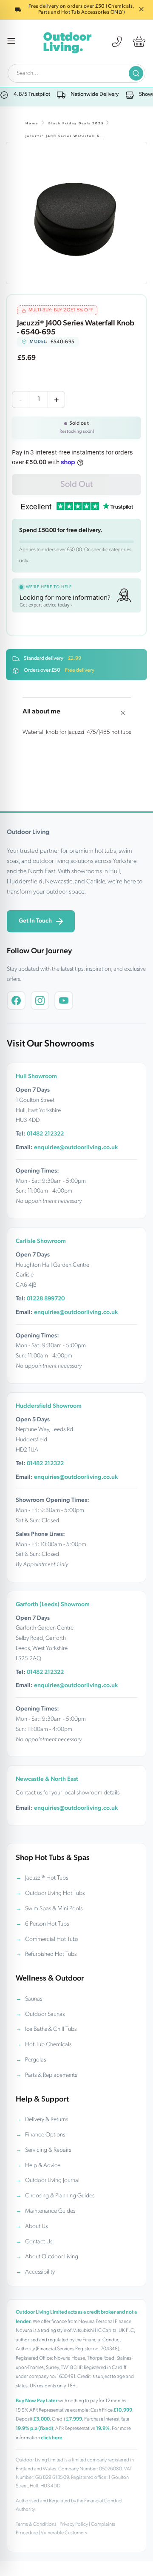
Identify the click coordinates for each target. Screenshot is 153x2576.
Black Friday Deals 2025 (76, 124)
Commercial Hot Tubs (52, 1939)
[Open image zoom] (76, 213)
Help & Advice (43, 2166)
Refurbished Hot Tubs (51, 1954)
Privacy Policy (74, 2524)
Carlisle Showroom (41, 1241)
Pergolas (35, 2060)
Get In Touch (35, 921)
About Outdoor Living (52, 2257)
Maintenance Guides (50, 2211)
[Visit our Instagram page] (40, 1000)
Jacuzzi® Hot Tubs (47, 1878)
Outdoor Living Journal (52, 2181)
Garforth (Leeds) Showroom (53, 1605)
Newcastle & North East (47, 1779)
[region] (76, 213)
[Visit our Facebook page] (16, 1000)
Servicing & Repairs (48, 2150)
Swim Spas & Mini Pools (54, 1909)
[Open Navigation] (11, 42)
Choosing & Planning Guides (60, 2196)
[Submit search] (136, 73)
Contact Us (39, 2242)
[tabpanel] (76, 213)
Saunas (34, 1999)
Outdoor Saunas (45, 2014)
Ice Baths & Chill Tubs (51, 2029)
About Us (36, 2227)
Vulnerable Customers (64, 2533)
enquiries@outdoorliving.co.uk (76, 1148)
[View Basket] (139, 42)
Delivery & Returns (47, 2120)
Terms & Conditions (36, 2524)
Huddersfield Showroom (49, 1406)
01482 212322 (45, 1134)
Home (32, 124)
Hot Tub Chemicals (48, 2045)
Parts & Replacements (51, 2075)
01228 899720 (46, 1299)
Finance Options (45, 2135)
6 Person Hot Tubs (47, 1924)
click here (52, 2438)
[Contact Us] (117, 42)
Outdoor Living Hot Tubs (55, 1893)
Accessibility (40, 2272)
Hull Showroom (36, 1077)
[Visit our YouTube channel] (64, 1000)
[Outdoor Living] (67, 42)
